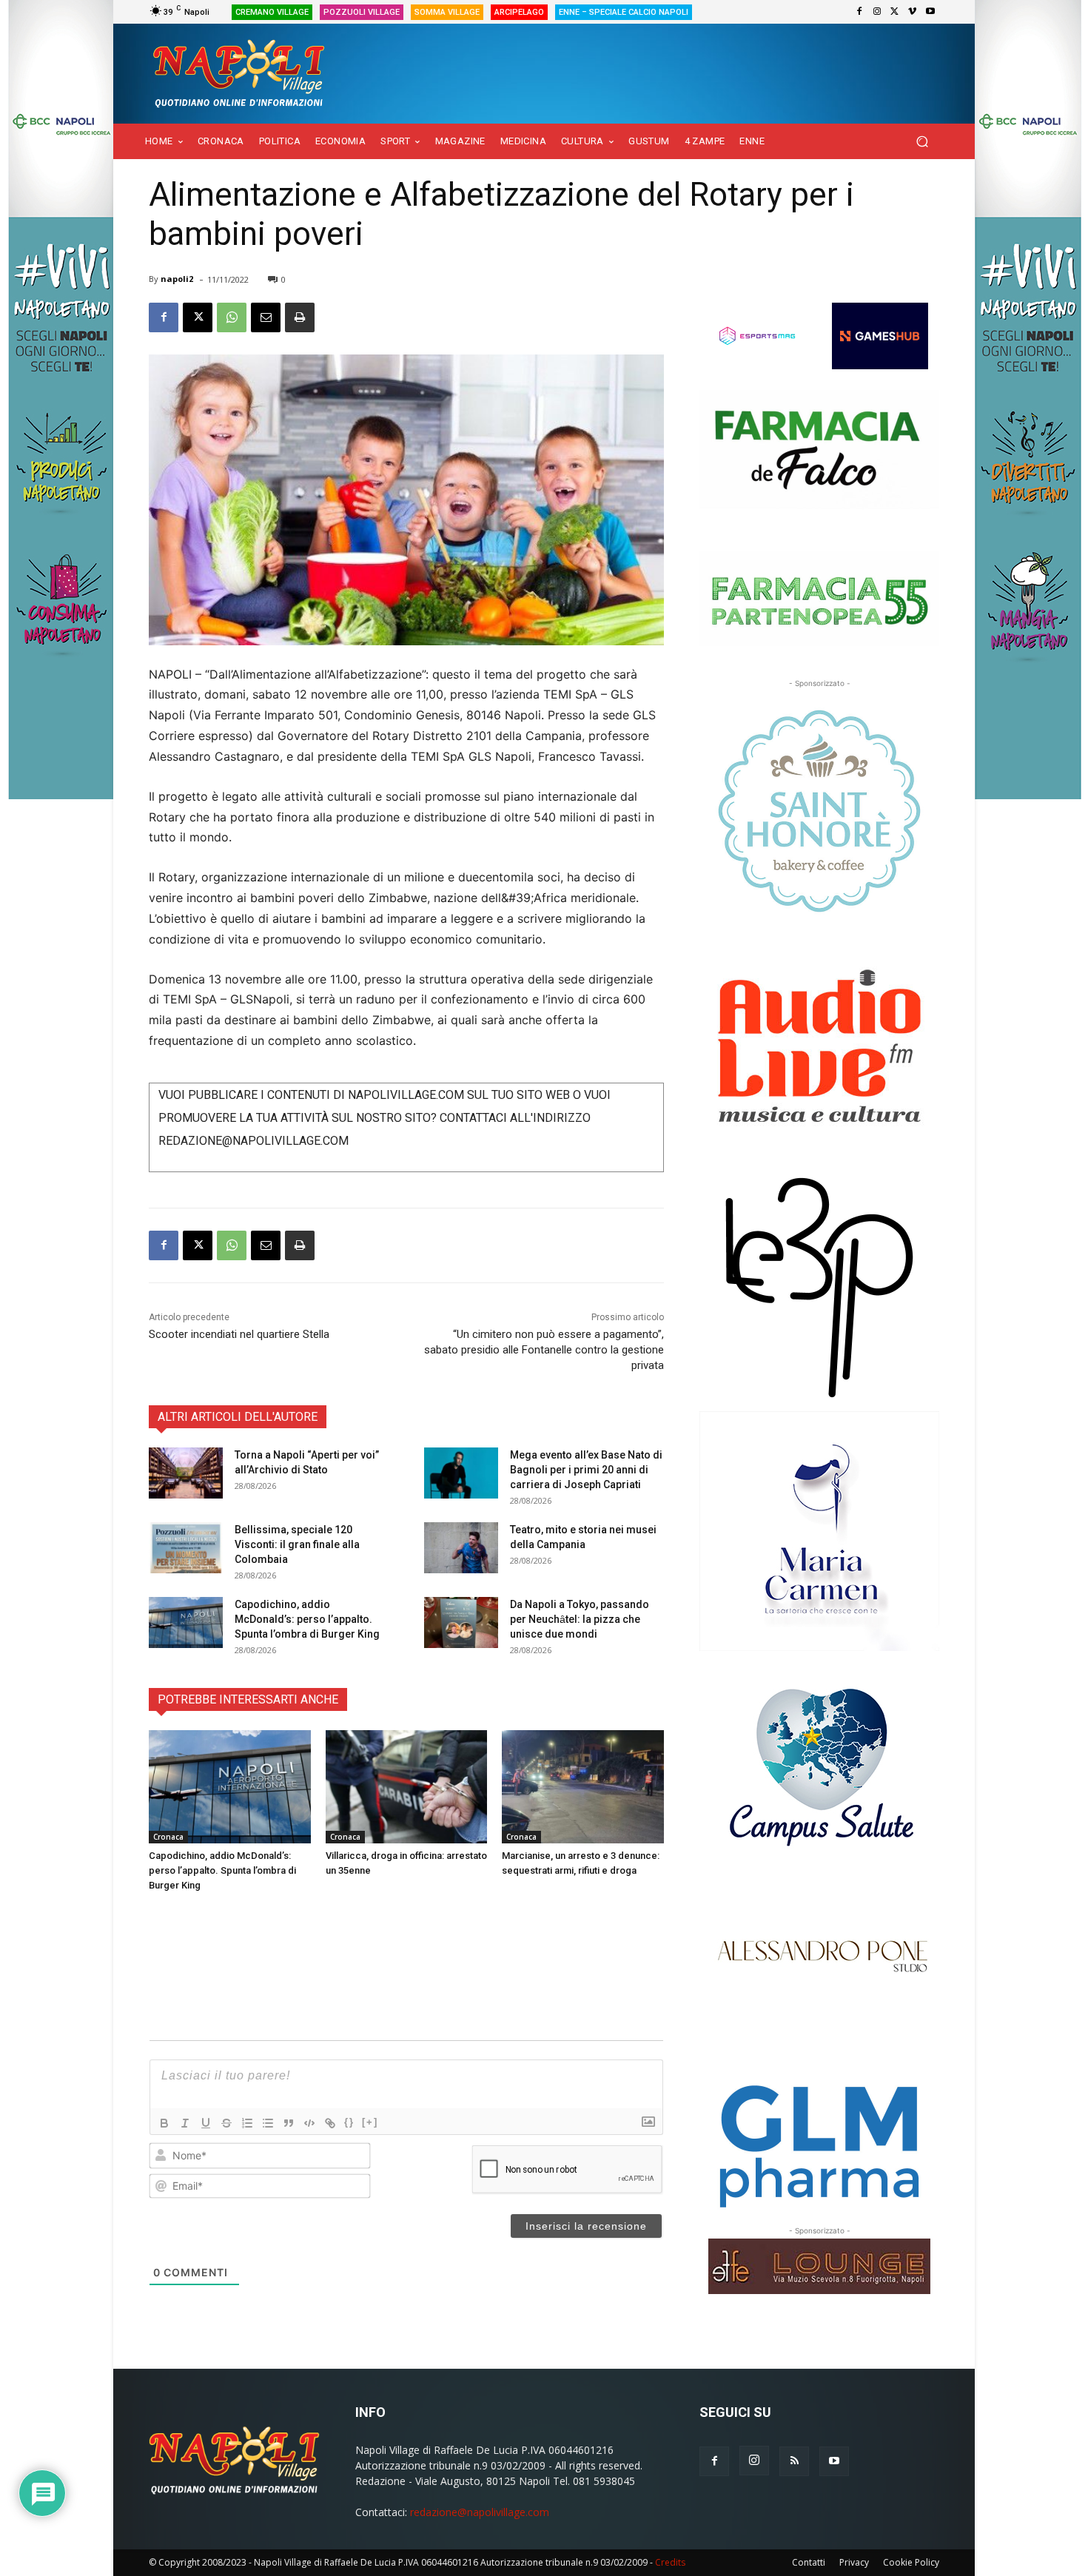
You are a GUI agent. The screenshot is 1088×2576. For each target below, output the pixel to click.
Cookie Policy (911, 2562)
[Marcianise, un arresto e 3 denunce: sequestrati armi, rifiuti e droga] (583, 1787)
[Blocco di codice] (309, 2123)
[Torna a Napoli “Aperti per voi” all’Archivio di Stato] (186, 1473)
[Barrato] (226, 2123)
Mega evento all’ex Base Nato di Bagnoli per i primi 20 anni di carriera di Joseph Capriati (586, 1470)
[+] (370, 2122)
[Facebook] (859, 12)
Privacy (854, 2562)
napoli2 (177, 279)
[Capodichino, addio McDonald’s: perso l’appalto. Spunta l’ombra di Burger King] (186, 1622)
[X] (895, 12)
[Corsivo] (185, 2123)
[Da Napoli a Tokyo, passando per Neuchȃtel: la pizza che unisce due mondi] (461, 1622)
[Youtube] (930, 12)
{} (349, 2122)
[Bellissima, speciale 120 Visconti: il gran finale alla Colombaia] (186, 1548)
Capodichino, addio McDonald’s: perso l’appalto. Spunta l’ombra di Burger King (307, 1619)
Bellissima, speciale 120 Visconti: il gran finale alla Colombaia (297, 1544)
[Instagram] (877, 12)
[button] (922, 142)
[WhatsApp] (232, 317)
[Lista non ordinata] (268, 2123)
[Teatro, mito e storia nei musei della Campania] (461, 1548)
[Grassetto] (164, 2123)
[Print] (300, 317)
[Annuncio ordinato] (247, 2123)
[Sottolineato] (206, 2123)
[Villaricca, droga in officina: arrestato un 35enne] (407, 1787)
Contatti (809, 2562)
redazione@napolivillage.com (480, 2512)
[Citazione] (289, 2123)
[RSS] (794, 2461)
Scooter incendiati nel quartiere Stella (239, 1334)
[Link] (330, 2123)
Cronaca (168, 1837)
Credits (670, 2562)
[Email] (266, 317)
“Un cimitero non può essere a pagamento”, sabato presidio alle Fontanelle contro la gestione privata (544, 1350)
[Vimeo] (913, 12)
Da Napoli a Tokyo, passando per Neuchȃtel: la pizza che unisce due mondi (580, 1619)
